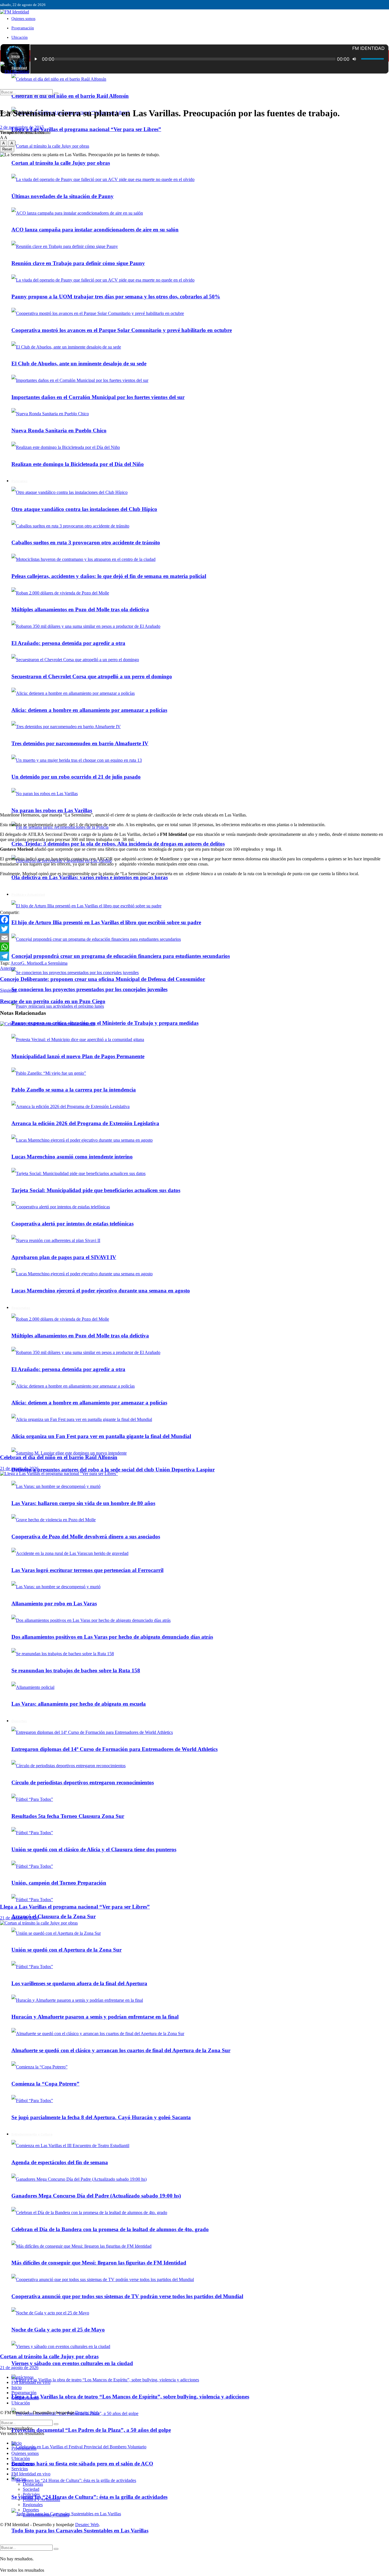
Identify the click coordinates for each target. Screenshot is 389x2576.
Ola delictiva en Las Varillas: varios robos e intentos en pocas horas (90, 877)
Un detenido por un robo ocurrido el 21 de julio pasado (76, 777)
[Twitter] (195, 929)
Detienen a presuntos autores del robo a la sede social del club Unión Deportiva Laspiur (113, 1470)
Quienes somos (23, 19)
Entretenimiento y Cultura (46, 2515)
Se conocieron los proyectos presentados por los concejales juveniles (89, 989)
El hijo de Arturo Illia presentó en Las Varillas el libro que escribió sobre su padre (106, 922)
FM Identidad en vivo (31, 2382)
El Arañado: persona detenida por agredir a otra (68, 643)
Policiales (31, 2494)
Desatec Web (87, 2413)
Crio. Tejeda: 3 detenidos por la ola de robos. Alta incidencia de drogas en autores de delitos (118, 844)
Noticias (19, 2479)
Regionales (33, 2505)
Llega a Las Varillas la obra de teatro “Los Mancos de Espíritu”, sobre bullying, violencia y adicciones (130, 2397)
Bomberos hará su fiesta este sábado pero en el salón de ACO (82, 2464)
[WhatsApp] (195, 947)
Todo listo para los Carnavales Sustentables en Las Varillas (80, 2531)
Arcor (16, 963)
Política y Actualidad (28, 895)
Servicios (20, 2469)
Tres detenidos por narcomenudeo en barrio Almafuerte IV (80, 743)
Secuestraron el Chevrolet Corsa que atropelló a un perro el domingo (92, 676)
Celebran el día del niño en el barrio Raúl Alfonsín (70, 96)
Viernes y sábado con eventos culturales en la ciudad (72, 2363)
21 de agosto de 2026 (19, 1468)
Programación (23, 28)
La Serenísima (55, 963)
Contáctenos (22, 2377)
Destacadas (33, 2484)
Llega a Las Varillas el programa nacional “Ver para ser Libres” (86, 129)
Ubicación (20, 37)
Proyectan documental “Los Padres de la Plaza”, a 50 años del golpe (91, 2430)
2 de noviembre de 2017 (22, 127)
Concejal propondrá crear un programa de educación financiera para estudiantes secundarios (121, 956)
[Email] (195, 938)
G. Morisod (31, 963)
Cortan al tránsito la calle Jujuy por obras (49, 2356)
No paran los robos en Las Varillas (52, 810)
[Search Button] (56, 2549)
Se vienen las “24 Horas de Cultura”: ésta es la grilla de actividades (89, 2497)
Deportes (31, 2510)
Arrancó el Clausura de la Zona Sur (54, 1916)
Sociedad (31, 2489)
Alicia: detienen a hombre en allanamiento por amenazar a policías (89, 710)
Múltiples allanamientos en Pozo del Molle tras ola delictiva (80, 609)
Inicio (16, 56)
